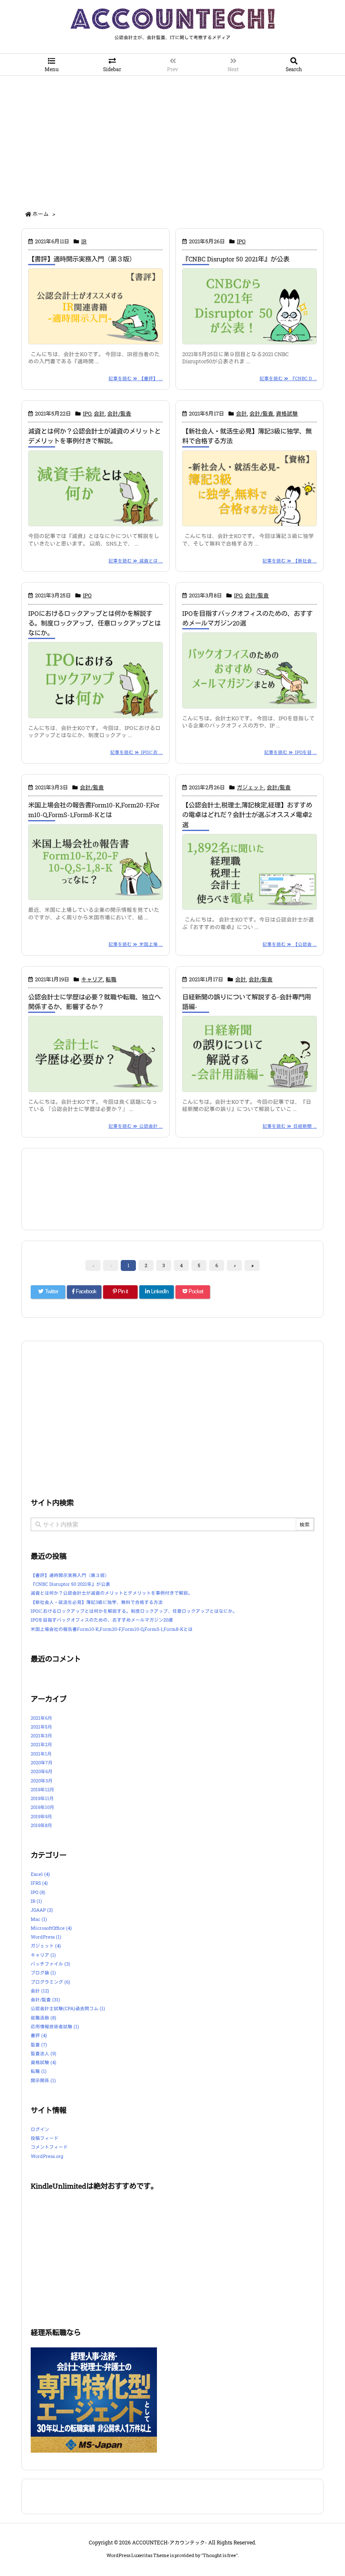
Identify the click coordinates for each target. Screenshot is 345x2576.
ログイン (40, 2129)
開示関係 (43, 2081)
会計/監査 (119, 413)
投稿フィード (45, 2138)
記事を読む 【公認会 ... (290, 944)
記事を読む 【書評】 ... (136, 378)
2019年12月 (42, 1790)
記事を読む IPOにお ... (137, 752)
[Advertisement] (172, 139)
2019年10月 (42, 1807)
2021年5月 (41, 1727)
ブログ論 (43, 1973)
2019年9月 (41, 1817)
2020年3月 (42, 1781)
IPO (241, 241)
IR (84, 241)
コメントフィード (49, 2147)
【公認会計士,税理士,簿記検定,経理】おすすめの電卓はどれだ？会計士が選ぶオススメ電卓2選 (247, 815)
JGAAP (42, 1910)
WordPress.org (47, 2156)
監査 (39, 2045)
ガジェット (251, 787)
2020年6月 (42, 1771)
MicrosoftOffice (51, 1928)
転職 (111, 979)
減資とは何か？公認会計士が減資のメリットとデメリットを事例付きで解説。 (112, 1593)
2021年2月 (41, 1745)
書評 (39, 2035)
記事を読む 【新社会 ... (290, 561)
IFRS (39, 1883)
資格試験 (287, 413)
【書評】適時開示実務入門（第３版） (82, 259)
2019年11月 (42, 1798)
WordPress (46, 1937)
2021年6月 (41, 1718)
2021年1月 (41, 1754)
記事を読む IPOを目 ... (291, 752)
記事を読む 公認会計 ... (136, 1126)
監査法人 (44, 2054)
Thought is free (219, 2555)
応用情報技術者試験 (55, 2027)
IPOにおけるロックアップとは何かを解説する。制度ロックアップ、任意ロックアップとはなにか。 (94, 623)
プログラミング (50, 1982)
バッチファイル (50, 1964)
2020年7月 (42, 1763)
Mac (39, 1919)
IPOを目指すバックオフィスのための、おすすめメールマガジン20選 (102, 1620)
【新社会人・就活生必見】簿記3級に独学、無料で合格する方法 (97, 1602)
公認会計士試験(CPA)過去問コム (68, 2009)
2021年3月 (41, 1736)
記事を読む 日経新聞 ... (290, 1126)
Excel (40, 1874)
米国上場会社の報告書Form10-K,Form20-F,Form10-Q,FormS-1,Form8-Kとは (112, 1629)
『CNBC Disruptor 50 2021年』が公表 (236, 259)
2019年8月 (41, 1825)
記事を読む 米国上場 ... (136, 944)
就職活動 (44, 2018)
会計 (99, 413)
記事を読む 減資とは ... (136, 561)
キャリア (92, 979)
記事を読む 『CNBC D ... (288, 378)
